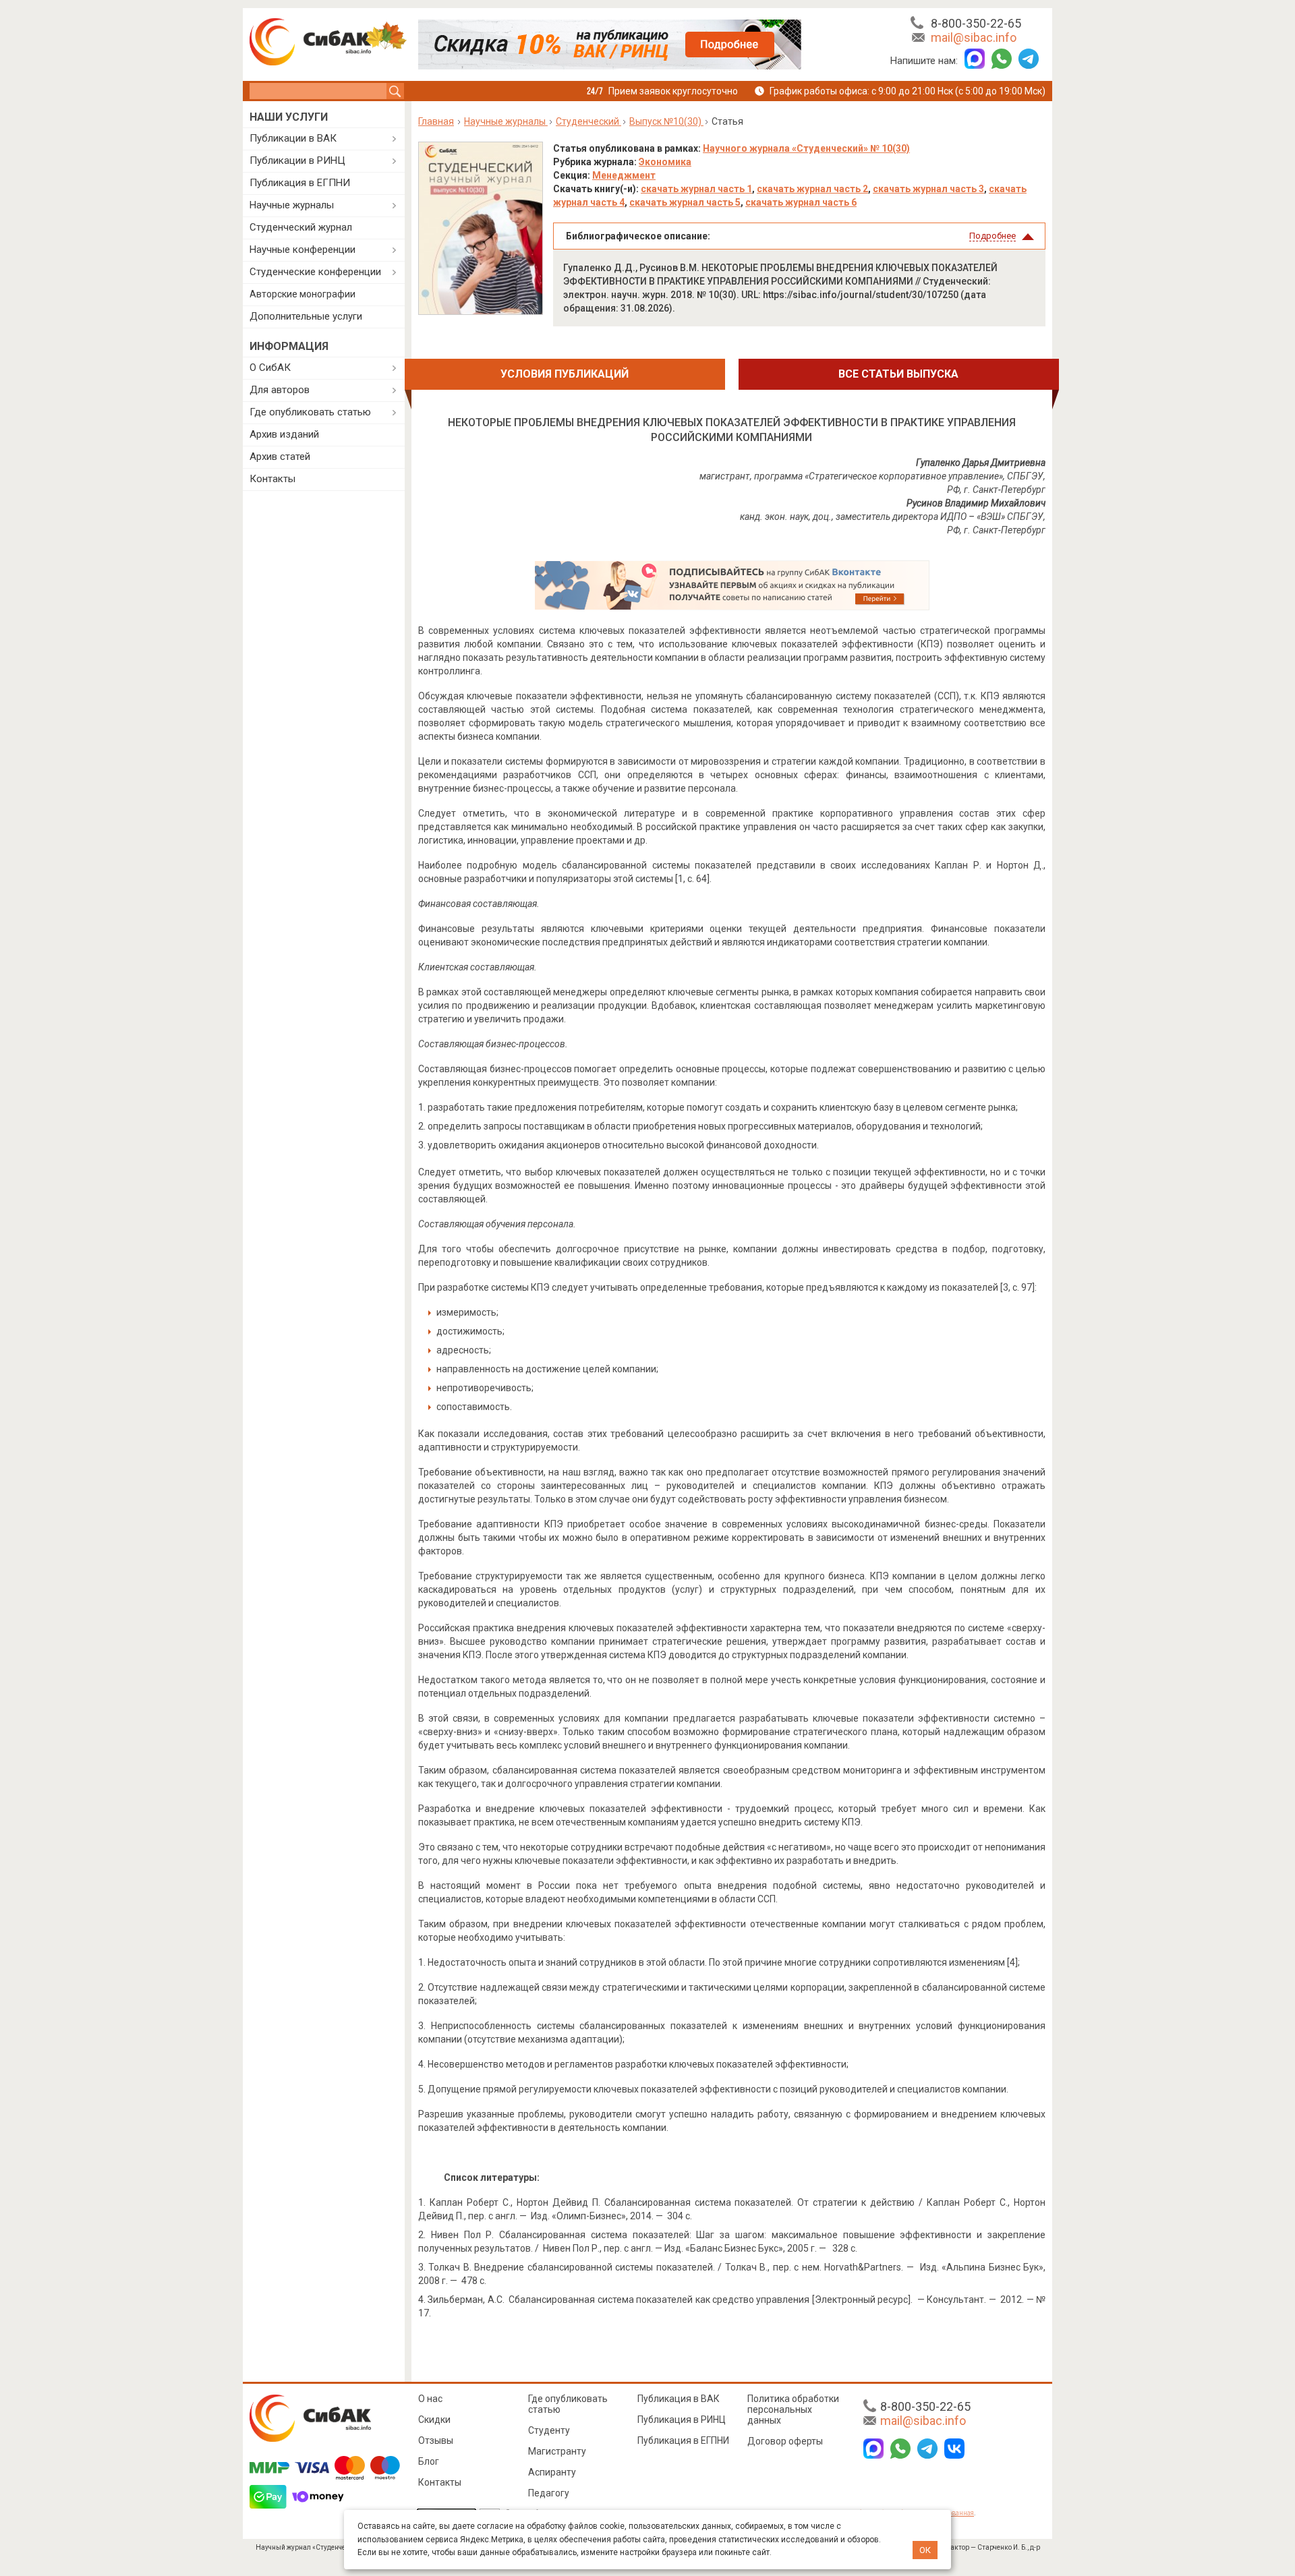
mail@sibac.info (974, 37)
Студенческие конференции (315, 272)
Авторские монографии (303, 294)
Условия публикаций (565, 374)
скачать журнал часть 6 (801, 202)
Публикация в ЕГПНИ (300, 183)
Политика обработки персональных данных (793, 2409)
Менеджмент (624, 175)
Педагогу (549, 2493)
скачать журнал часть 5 (685, 202)
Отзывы (436, 2440)
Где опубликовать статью (310, 412)
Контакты (272, 479)
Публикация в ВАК (679, 2399)
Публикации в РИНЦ (297, 160)
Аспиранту (552, 2472)
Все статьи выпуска (898, 374)
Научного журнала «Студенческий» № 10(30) (806, 148)
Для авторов (280, 390)
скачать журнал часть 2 (812, 189)
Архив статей (280, 457)
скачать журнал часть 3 (928, 189)
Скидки (434, 2420)
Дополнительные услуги (306, 316)
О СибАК (270, 368)
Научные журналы (292, 205)
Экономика (665, 162)
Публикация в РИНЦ (682, 2420)
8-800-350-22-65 (976, 23)
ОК (925, 2550)
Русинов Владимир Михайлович (976, 503)
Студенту (549, 2430)
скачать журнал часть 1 (696, 189)
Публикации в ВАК (293, 138)
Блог (429, 2461)
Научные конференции (303, 250)
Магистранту (557, 2451)
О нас (430, 2399)
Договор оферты (785, 2441)
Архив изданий (284, 434)
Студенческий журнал (301, 227)
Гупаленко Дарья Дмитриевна (981, 463)
